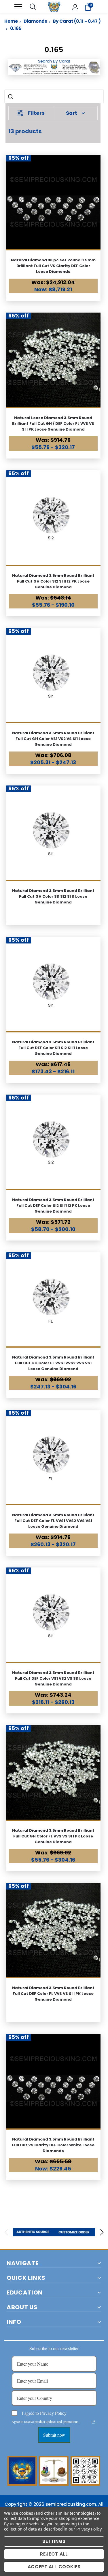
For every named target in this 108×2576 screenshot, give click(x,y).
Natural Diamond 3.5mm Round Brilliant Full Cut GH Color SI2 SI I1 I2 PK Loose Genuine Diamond (53, 581)
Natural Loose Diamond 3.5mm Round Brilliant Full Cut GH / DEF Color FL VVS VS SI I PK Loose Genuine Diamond (53, 424)
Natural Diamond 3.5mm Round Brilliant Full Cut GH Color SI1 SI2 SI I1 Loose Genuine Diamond (53, 896)
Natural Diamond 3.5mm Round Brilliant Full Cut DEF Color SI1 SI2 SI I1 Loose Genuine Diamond (53, 1048)
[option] (34, 2232)
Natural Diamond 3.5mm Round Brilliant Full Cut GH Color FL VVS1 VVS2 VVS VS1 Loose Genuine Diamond (53, 1363)
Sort (72, 113)
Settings (54, 2541)
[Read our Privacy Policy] (93, 2422)
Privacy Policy (89, 2529)
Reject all (54, 2554)
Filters (36, 113)
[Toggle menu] (18, 7)
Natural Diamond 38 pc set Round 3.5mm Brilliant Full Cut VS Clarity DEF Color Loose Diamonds (53, 266)
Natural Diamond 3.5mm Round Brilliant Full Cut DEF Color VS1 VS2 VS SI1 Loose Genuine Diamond (53, 1678)
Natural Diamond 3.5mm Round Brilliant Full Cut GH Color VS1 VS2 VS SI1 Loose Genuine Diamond (53, 739)
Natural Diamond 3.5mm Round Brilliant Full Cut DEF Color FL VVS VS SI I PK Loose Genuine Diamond (53, 1994)
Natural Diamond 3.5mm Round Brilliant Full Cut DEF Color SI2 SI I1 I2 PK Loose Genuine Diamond (53, 1206)
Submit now (54, 2435)
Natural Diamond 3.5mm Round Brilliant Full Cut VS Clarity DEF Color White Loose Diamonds (53, 2145)
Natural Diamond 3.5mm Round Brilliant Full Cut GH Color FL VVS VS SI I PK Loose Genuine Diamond (53, 1836)
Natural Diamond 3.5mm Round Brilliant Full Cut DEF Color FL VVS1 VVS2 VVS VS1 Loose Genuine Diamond (53, 1521)
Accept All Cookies (54, 2567)
